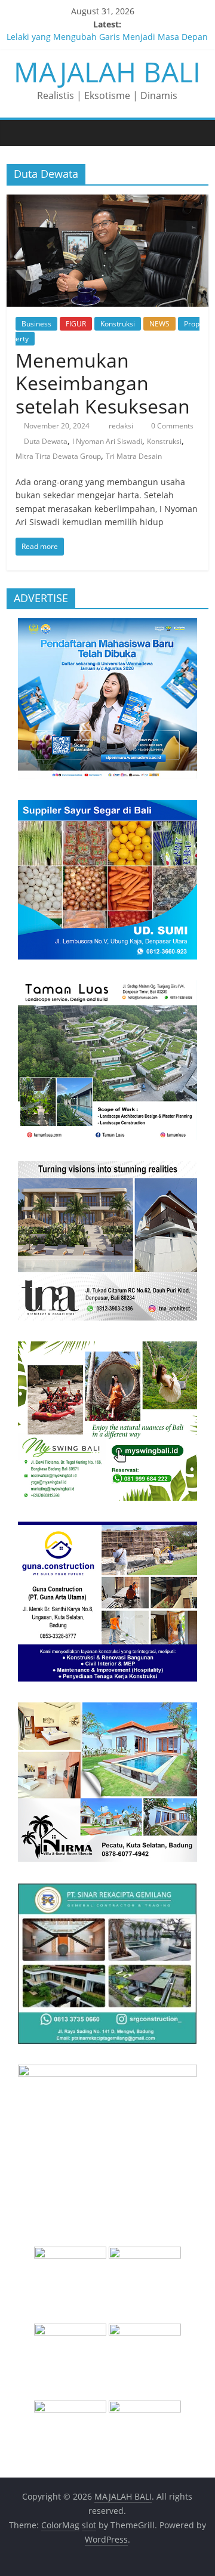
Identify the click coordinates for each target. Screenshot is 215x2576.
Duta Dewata (46, 441)
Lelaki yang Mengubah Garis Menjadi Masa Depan (107, 38)
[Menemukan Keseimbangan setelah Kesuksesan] (107, 202)
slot (89, 2525)
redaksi (122, 426)
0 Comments (171, 426)
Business (36, 324)
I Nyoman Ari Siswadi (107, 441)
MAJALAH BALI (107, 72)
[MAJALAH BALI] (19, 132)
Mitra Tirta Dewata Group (58, 456)
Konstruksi (118, 324)
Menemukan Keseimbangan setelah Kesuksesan (103, 383)
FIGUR (76, 324)
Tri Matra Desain (134, 456)
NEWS (159, 324)
